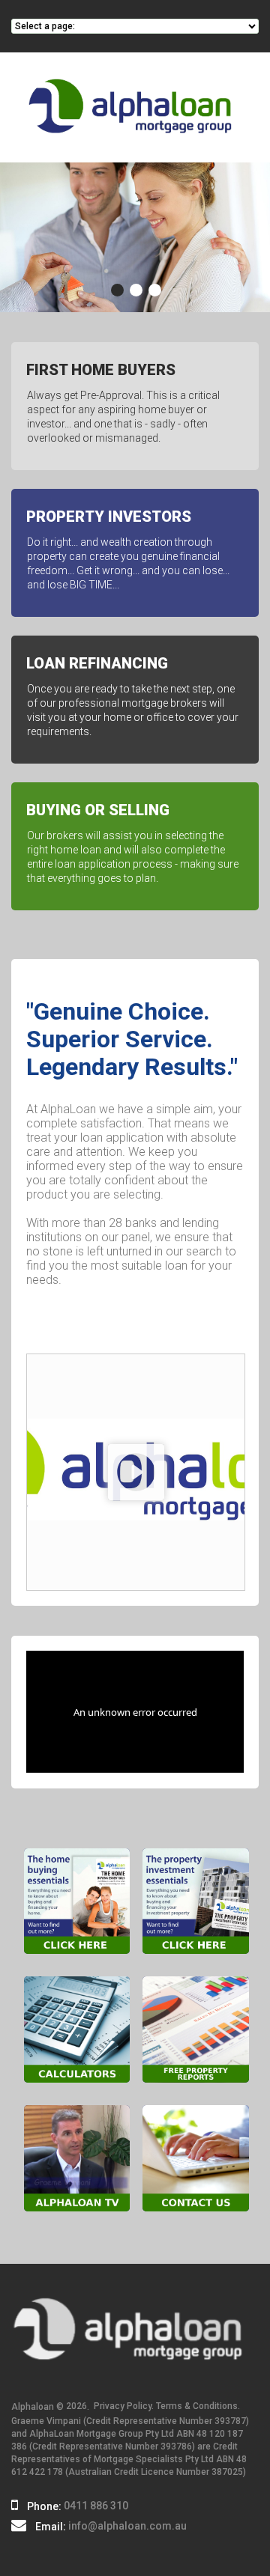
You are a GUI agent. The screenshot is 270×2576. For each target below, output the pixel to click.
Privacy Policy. (124, 2406)
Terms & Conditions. (198, 2406)
